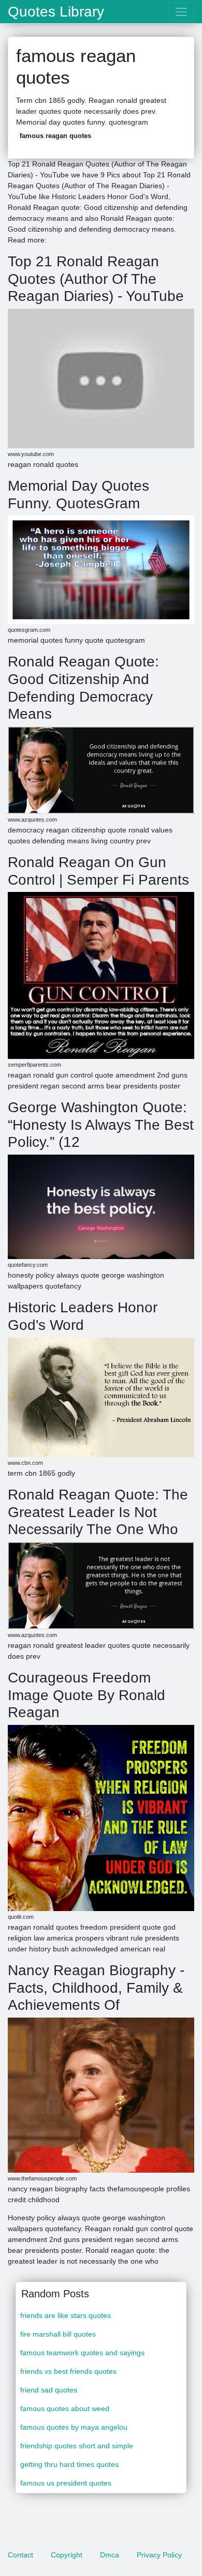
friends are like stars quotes (66, 2315)
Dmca (110, 2555)
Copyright (67, 2555)
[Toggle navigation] (182, 12)
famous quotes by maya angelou (74, 2427)
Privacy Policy (159, 2555)
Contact (20, 2555)
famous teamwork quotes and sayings (82, 2353)
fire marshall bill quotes (58, 2334)
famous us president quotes (66, 2483)
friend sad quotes (49, 2390)
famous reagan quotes (55, 136)
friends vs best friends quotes (68, 2371)
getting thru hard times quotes (69, 2464)
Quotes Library (56, 12)
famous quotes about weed (65, 2408)
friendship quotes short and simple (77, 2446)
